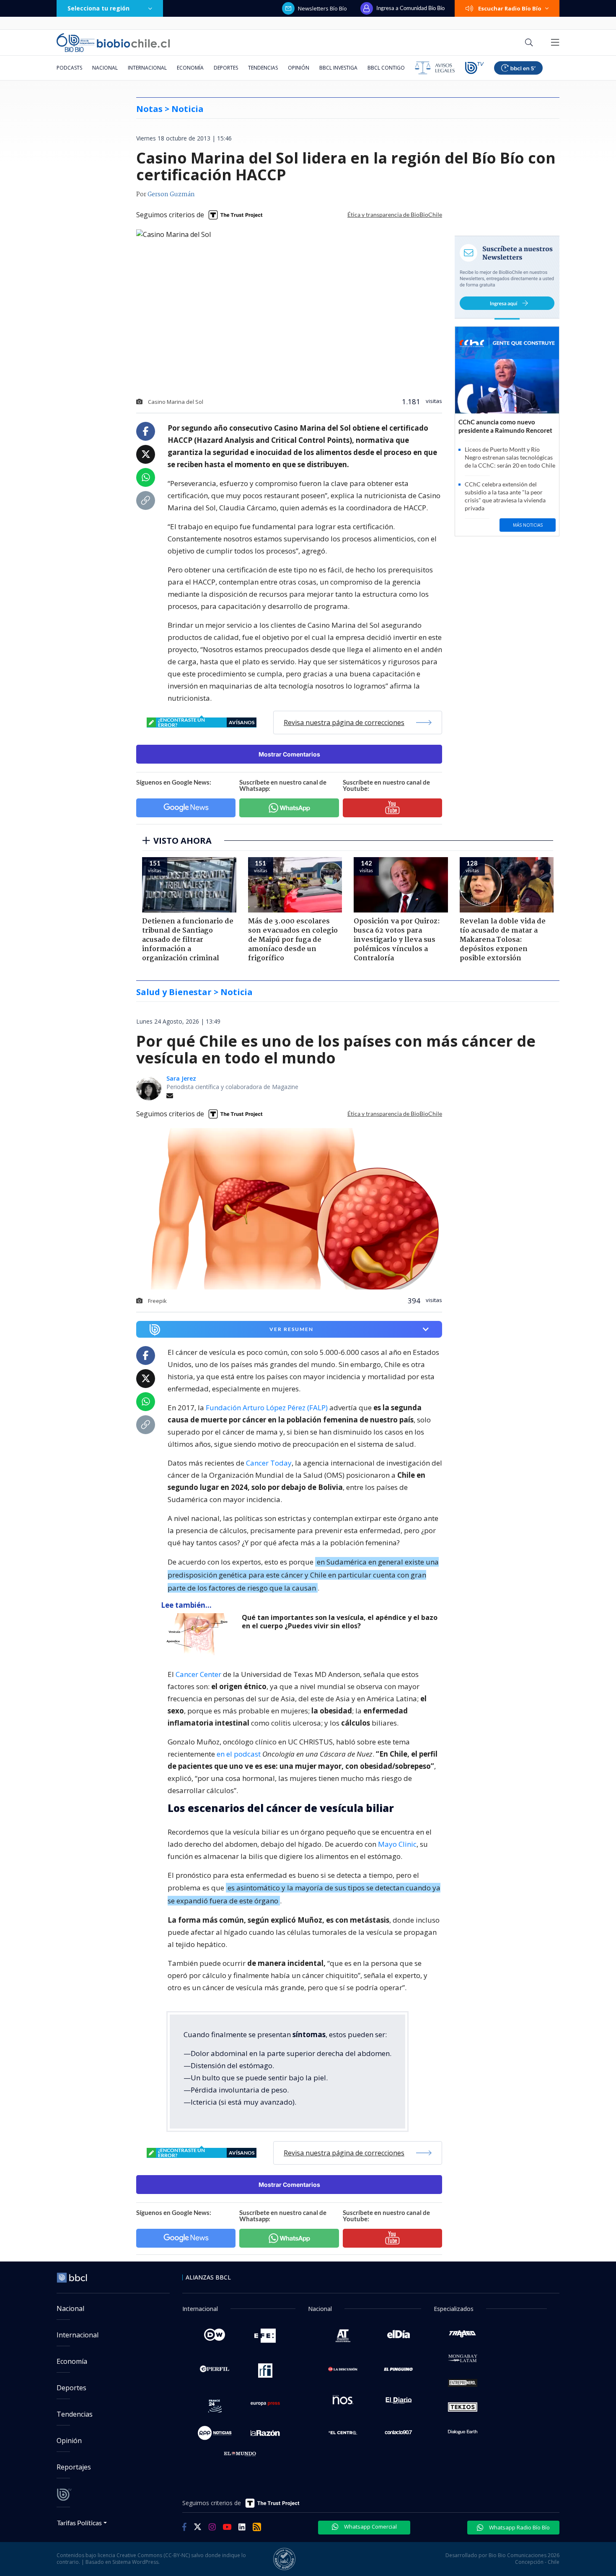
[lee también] (201, 1634)
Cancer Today (269, 1463)
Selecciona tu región (98, 8)
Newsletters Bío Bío (322, 8)
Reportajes (74, 2467)
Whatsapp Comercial (370, 2527)
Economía (190, 68)
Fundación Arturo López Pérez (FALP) (267, 1408)
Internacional (147, 68)
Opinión (299, 68)
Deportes (226, 68)
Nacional (105, 68)
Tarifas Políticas (79, 2523)
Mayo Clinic (397, 1844)
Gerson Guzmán (171, 195)
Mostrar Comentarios (289, 754)
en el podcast (239, 1754)
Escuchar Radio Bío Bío (510, 8)
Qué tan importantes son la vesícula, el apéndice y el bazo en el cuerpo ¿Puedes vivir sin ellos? (340, 1622)
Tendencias (263, 68)
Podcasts (69, 68)
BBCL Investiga (338, 68)
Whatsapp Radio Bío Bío (519, 2527)
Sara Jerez (181, 1078)
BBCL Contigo (386, 68)
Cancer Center (198, 1674)
